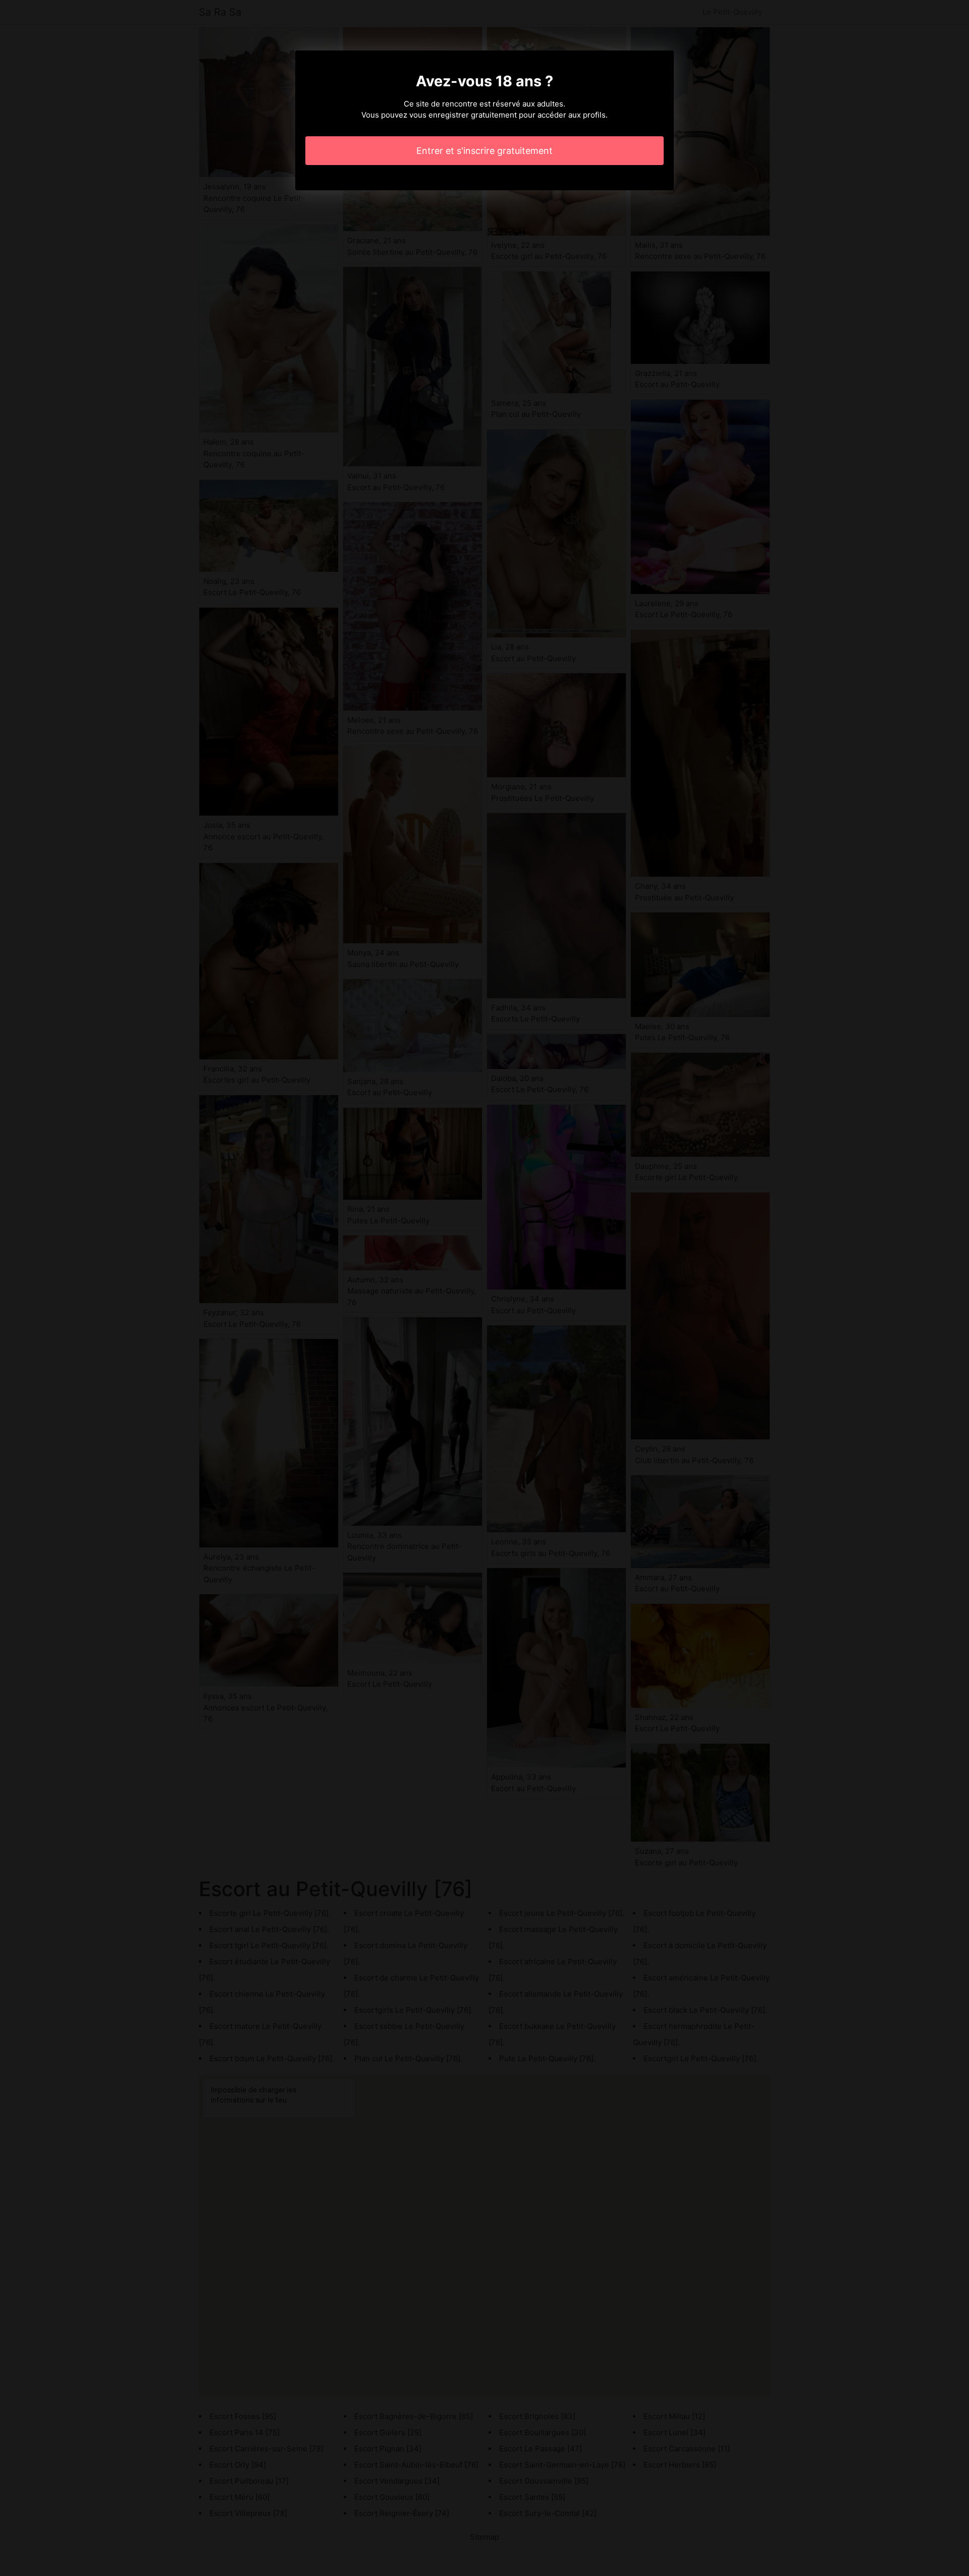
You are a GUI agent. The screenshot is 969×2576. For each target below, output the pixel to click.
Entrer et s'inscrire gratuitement (484, 151)
